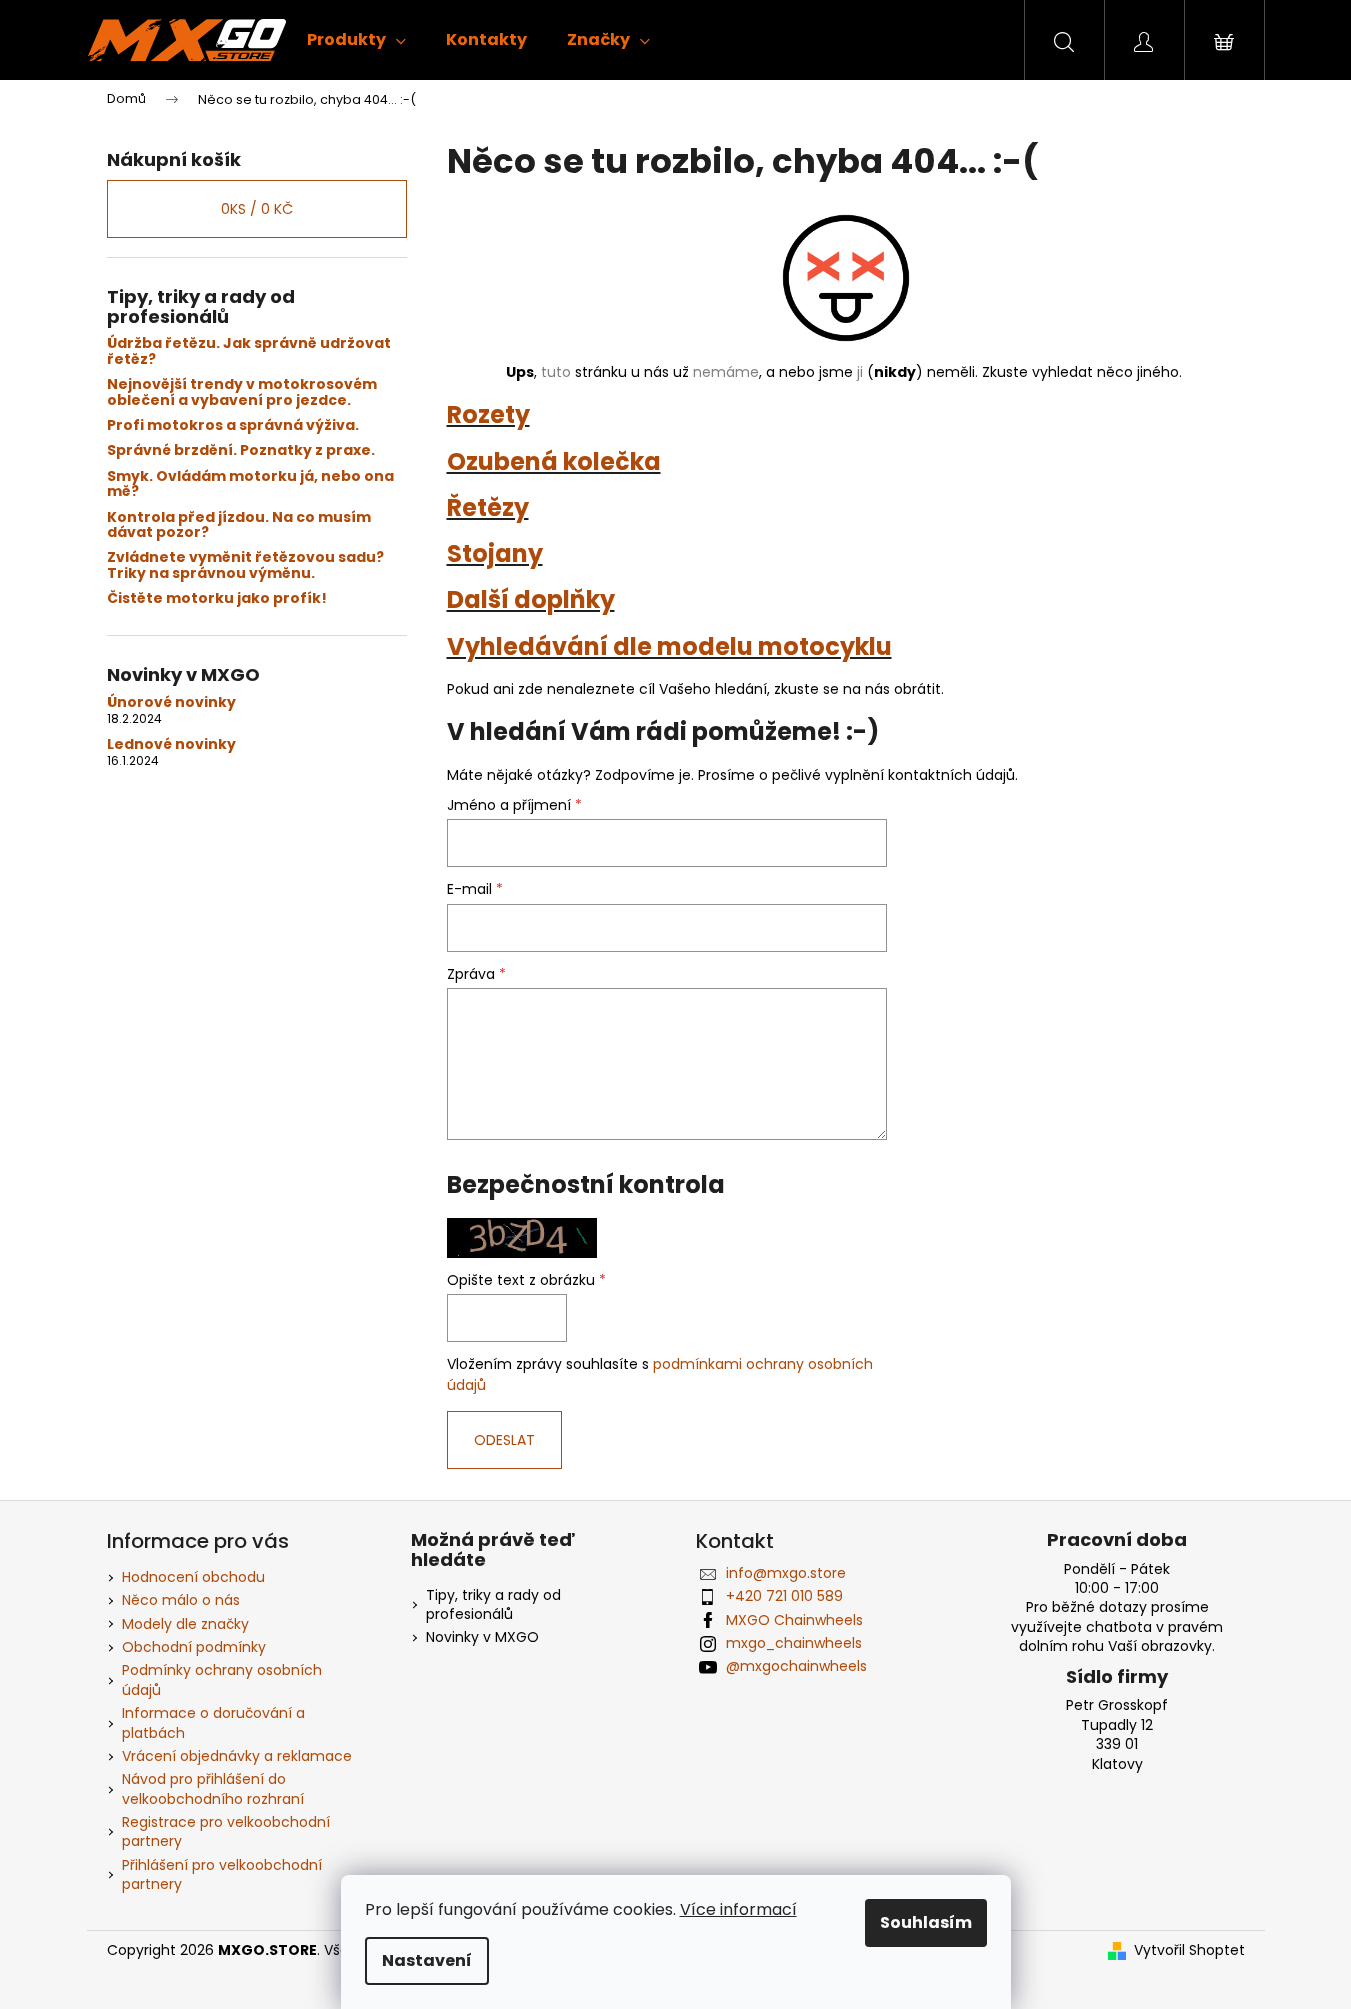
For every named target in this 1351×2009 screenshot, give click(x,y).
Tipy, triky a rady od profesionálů (493, 1605)
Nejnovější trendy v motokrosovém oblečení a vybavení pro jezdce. (242, 392)
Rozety (488, 414)
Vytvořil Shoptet (1189, 1950)
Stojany (495, 553)
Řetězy (488, 507)
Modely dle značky (185, 1624)
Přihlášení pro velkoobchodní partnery (222, 1874)
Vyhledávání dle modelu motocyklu (669, 646)
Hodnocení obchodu (193, 1577)
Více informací (738, 1909)
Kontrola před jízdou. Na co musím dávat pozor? (239, 525)
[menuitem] (356, 40)
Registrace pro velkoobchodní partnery (226, 1831)
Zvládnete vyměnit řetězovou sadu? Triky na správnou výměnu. (245, 565)
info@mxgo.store (786, 1573)
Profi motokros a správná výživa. (233, 425)
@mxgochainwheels (796, 1666)
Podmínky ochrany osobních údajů (222, 1679)
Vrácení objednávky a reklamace (237, 1756)
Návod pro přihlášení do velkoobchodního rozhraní (213, 1788)
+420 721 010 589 (784, 1596)
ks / (257, 209)
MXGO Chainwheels (794, 1620)
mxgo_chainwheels (794, 1643)
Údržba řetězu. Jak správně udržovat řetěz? (249, 351)
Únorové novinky (171, 702)
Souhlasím (926, 1922)
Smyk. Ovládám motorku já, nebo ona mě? (250, 484)
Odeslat (504, 1440)
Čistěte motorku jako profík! (217, 598)
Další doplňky (531, 599)
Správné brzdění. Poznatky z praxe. (241, 450)
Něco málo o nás (181, 1600)
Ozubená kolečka (554, 461)
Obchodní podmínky (194, 1647)
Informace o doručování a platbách (213, 1722)
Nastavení (427, 1960)
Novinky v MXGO (482, 1637)
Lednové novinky (171, 744)
